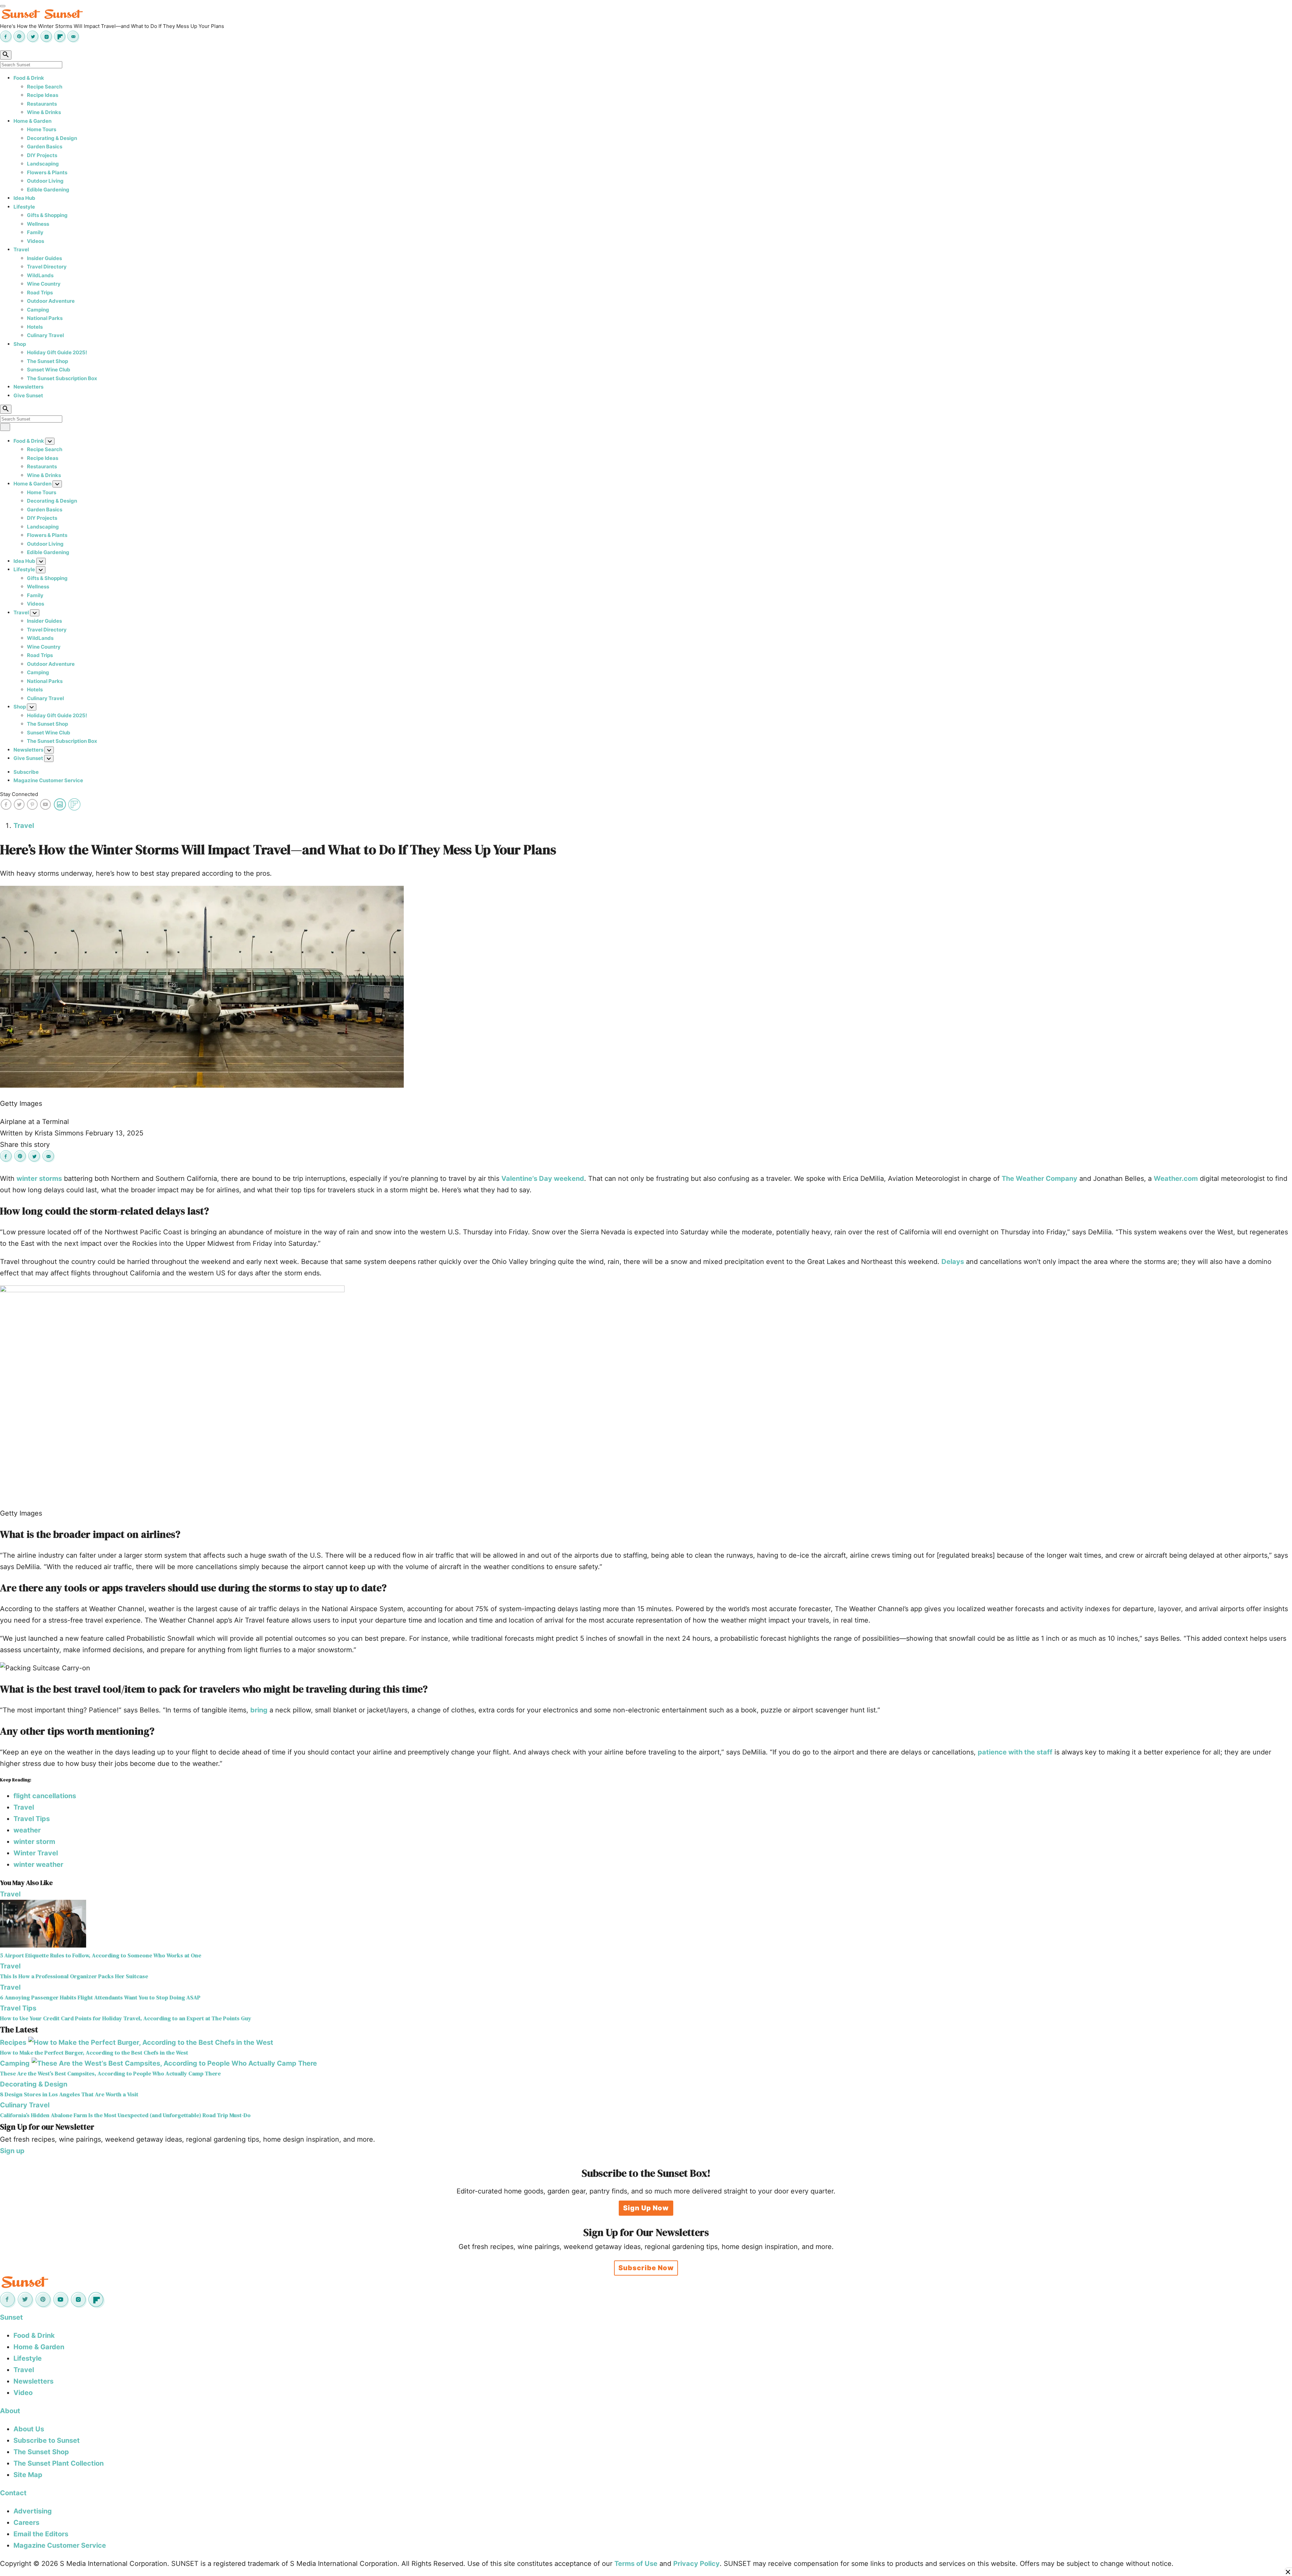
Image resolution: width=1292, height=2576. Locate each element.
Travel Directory (47, 267)
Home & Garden (32, 121)
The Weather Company (1039, 1178)
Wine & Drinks (44, 112)
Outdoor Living (45, 181)
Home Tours (42, 129)
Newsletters (28, 387)
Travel (21, 249)
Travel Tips (32, 1819)
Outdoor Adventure (51, 301)
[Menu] (3, 6)
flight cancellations (45, 1796)
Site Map (28, 2475)
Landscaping (43, 164)
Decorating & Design (52, 138)
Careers (26, 2523)
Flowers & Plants (47, 172)
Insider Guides (44, 258)
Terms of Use (636, 2564)
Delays (953, 1262)
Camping (38, 310)
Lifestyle (24, 207)
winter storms (39, 1178)
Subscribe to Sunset (47, 2440)
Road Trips (40, 293)
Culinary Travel (45, 335)
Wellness (38, 224)
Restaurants (42, 104)
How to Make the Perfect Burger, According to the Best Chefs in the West (94, 2053)
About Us (29, 2429)
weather (27, 1830)
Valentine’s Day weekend (543, 1178)
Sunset (11, 2317)
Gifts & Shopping (47, 215)
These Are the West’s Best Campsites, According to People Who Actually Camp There (110, 2074)
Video (23, 2393)
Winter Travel (36, 1853)
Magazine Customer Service (48, 780)
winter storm (34, 1842)
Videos (35, 241)
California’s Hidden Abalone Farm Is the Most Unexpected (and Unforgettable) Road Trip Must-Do (125, 2115)
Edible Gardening (48, 190)
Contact (13, 2493)
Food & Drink (29, 78)
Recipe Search (45, 87)
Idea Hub (24, 198)
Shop (20, 344)
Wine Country (44, 284)
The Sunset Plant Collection (59, 2463)
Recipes (13, 2042)
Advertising (33, 2511)
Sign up (12, 2151)
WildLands (40, 275)
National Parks (45, 318)
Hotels (35, 327)
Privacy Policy (696, 2564)
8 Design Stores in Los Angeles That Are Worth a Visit (69, 2094)
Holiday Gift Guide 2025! (57, 352)
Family (35, 232)
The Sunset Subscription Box (62, 378)
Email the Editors (41, 2534)
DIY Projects (42, 155)
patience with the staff (1015, 1752)
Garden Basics (45, 147)
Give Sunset (28, 395)
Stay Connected (19, 794)
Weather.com (1176, 1178)
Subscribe (26, 772)
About (10, 2411)
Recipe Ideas (43, 95)
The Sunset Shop (47, 361)
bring (259, 1710)
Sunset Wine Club (49, 370)
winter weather (38, 1864)
